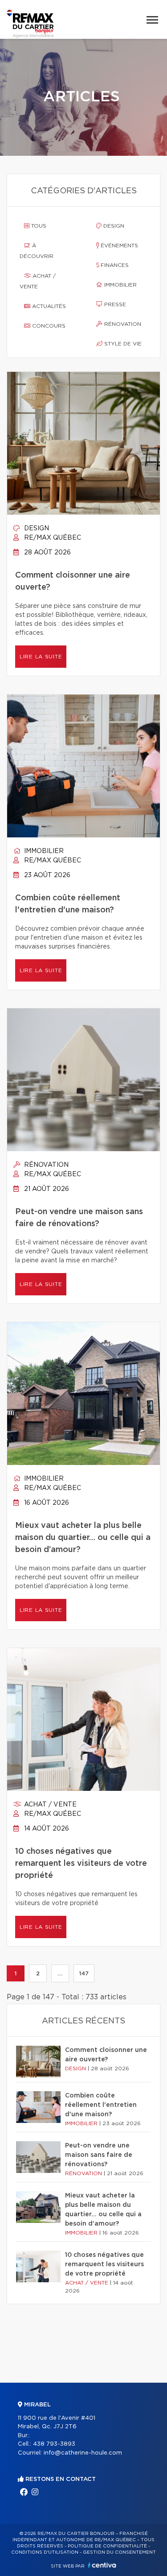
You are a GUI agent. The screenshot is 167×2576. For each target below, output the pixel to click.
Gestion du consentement (119, 2552)
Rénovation (122, 324)
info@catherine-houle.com (83, 2453)
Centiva (102, 2565)
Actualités (48, 306)
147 (84, 1973)
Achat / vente (38, 281)
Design (113, 226)
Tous (38, 226)
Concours (48, 326)
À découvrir (37, 251)
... (60, 1973)
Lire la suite (41, 657)
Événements (118, 246)
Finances (114, 265)
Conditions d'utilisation (45, 2552)
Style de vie (122, 344)
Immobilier (120, 285)
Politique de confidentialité (107, 2546)
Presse (114, 304)
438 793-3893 (54, 2444)
